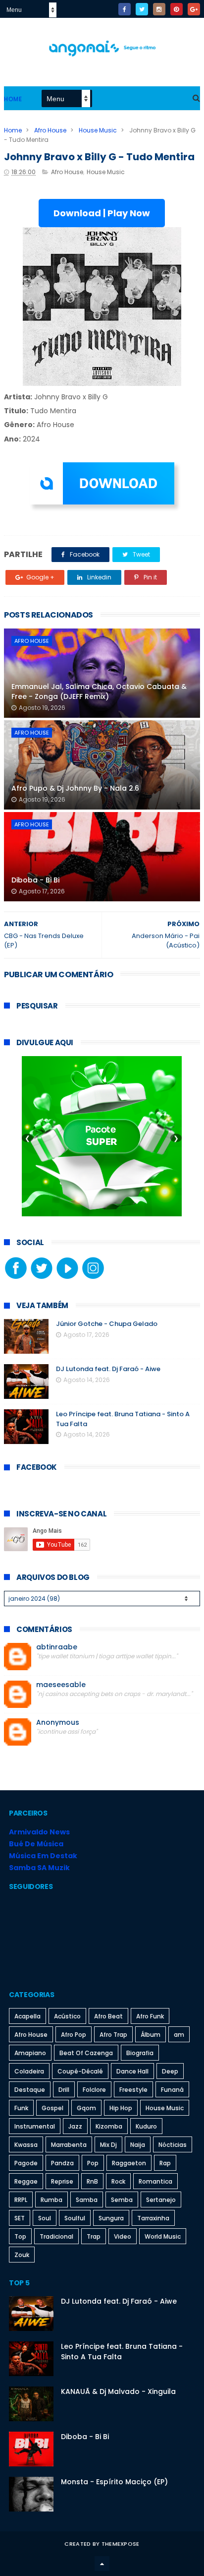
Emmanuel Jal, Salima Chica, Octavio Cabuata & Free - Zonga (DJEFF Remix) (99, 691)
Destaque (30, 2090)
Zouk (22, 2255)
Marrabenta (69, 2145)
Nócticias (173, 2145)
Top (20, 2236)
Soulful (75, 2218)
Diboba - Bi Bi (35, 880)
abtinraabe (57, 1647)
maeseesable (61, 1685)
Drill (64, 2090)
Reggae (26, 2181)
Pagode (26, 2163)
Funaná (172, 2090)
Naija (138, 2145)
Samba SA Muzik (39, 1868)
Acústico (67, 2016)
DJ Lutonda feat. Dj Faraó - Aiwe (108, 1369)
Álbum (151, 2035)
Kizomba (109, 2126)
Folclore (94, 2090)
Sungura (111, 2218)
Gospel (52, 2108)
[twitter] (142, 9)
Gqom (86, 2108)
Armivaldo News (39, 1832)
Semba (122, 2200)
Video (123, 2236)
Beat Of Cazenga (86, 2053)
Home (13, 99)
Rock (118, 2181)
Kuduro (146, 2126)
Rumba (51, 2200)
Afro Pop (74, 2035)
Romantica (155, 2181)
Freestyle (133, 2090)
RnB (92, 2181)
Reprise (62, 2181)
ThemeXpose (121, 2544)
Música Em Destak (43, 1856)
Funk (21, 2108)
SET (20, 2218)
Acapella (27, 2016)
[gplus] (194, 9)
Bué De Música (36, 1844)
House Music (98, 130)
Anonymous (58, 1723)
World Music (163, 2236)
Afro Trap (113, 2035)
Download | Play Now (102, 213)
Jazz (75, 2126)
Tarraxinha (153, 2218)
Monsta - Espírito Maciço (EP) (114, 2482)
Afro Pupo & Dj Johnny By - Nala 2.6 (75, 788)
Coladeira (29, 2071)
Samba (87, 2200)
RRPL (21, 2200)
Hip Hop (121, 2108)
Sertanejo (161, 2200)
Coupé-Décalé (80, 2071)
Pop (93, 2163)
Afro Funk (150, 2016)
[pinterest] (177, 9)
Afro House (50, 130)
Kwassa (26, 2145)
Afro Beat (108, 2016)
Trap (94, 2236)
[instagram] (159, 9)
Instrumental (35, 2126)
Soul (45, 2218)
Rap (165, 2163)
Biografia (140, 2053)
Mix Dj (108, 2145)
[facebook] (125, 9)
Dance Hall (132, 2071)
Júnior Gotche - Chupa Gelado (107, 1324)
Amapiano (30, 2053)
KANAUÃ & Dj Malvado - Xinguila (118, 2391)
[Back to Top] (102, 2564)
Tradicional (56, 2236)
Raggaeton (129, 2163)
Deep (170, 2071)
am (179, 2035)
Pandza (62, 2163)
